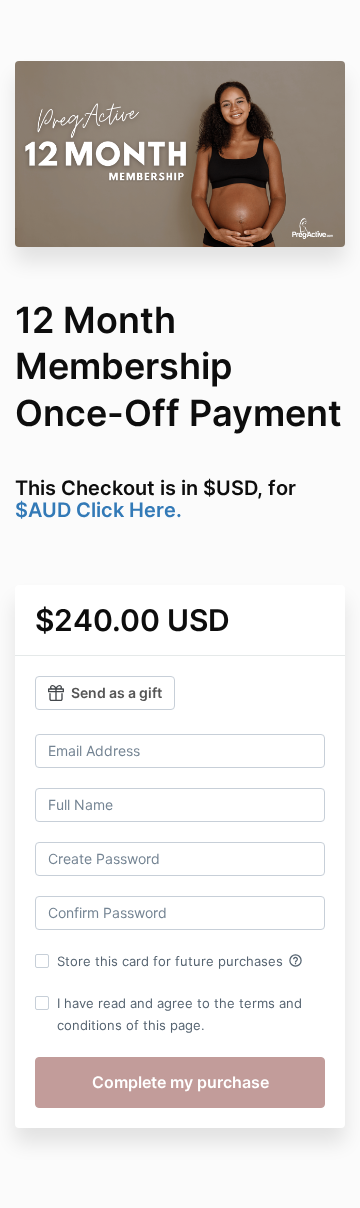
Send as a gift (116, 692)
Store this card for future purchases (180, 961)
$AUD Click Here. (98, 510)
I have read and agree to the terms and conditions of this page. (179, 1014)
